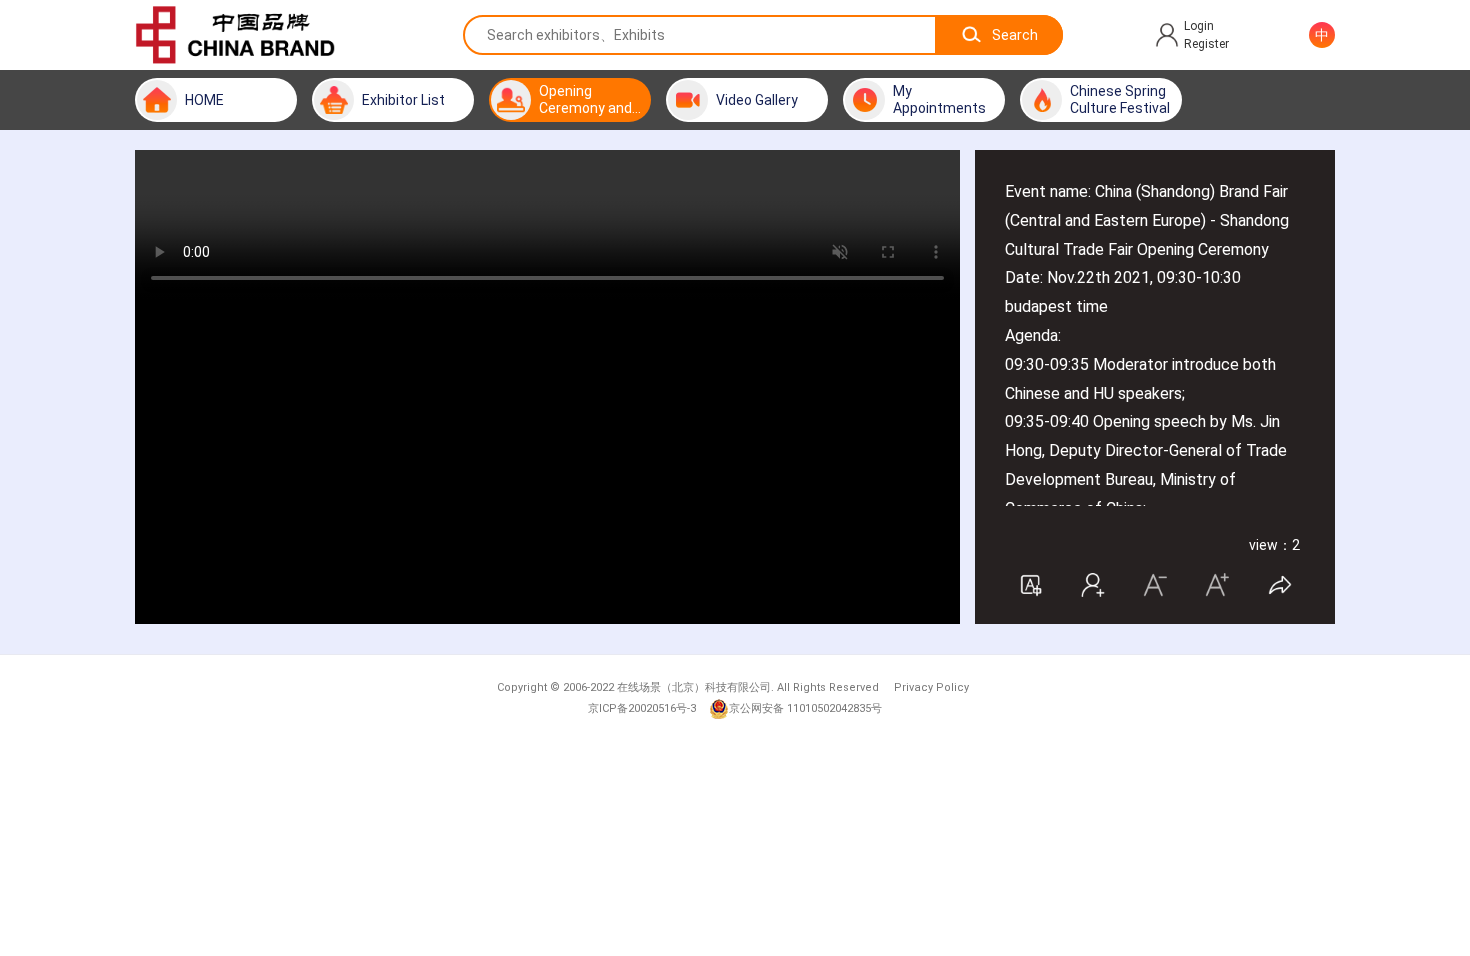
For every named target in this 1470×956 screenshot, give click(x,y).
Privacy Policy (931, 687)
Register (1206, 44)
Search (1015, 35)
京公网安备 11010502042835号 (805, 708)
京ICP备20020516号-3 (642, 708)
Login (1199, 26)
